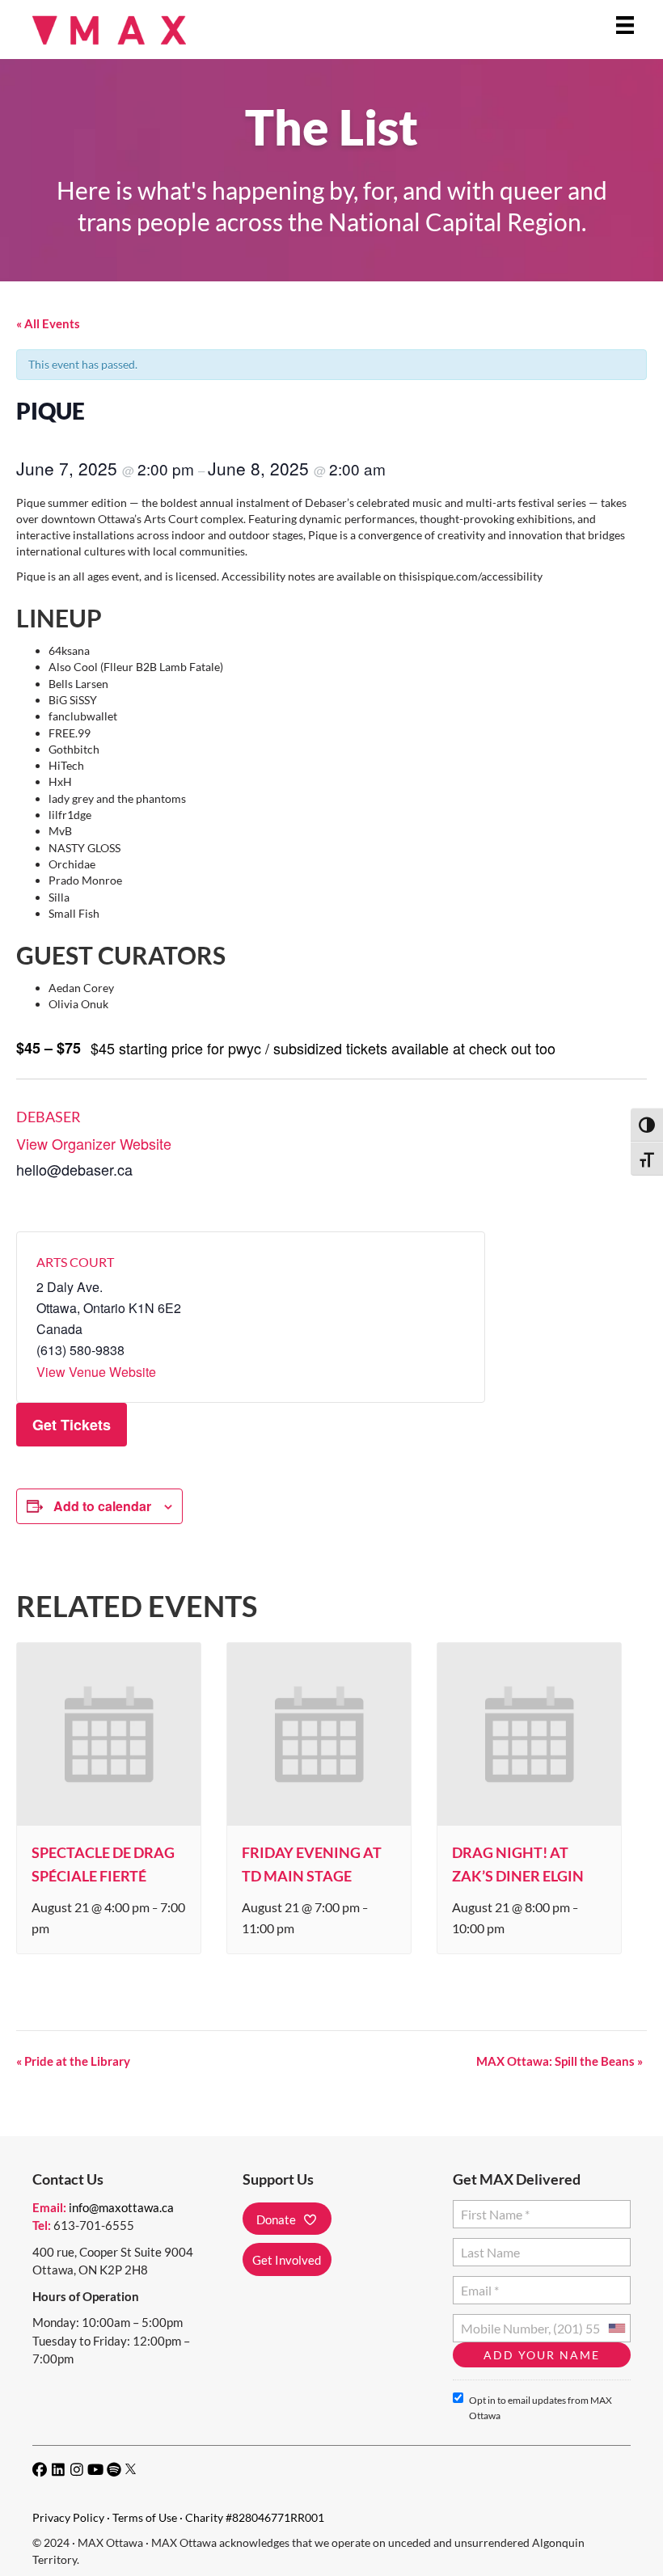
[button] (287, 2219)
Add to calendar (102, 1506)
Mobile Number (501, 2322)
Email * (479, 2284)
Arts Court (75, 1262)
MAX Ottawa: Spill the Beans (560, 2061)
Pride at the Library (73, 2061)
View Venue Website (96, 1372)
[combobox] (616, 2328)
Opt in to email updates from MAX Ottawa (541, 2408)
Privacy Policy (68, 2517)
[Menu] (625, 25)
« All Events (48, 323)
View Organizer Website (94, 1143)
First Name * (492, 2208)
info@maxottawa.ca (121, 2207)
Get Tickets (72, 1425)
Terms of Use (145, 2517)
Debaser (49, 1117)
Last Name (488, 2246)
